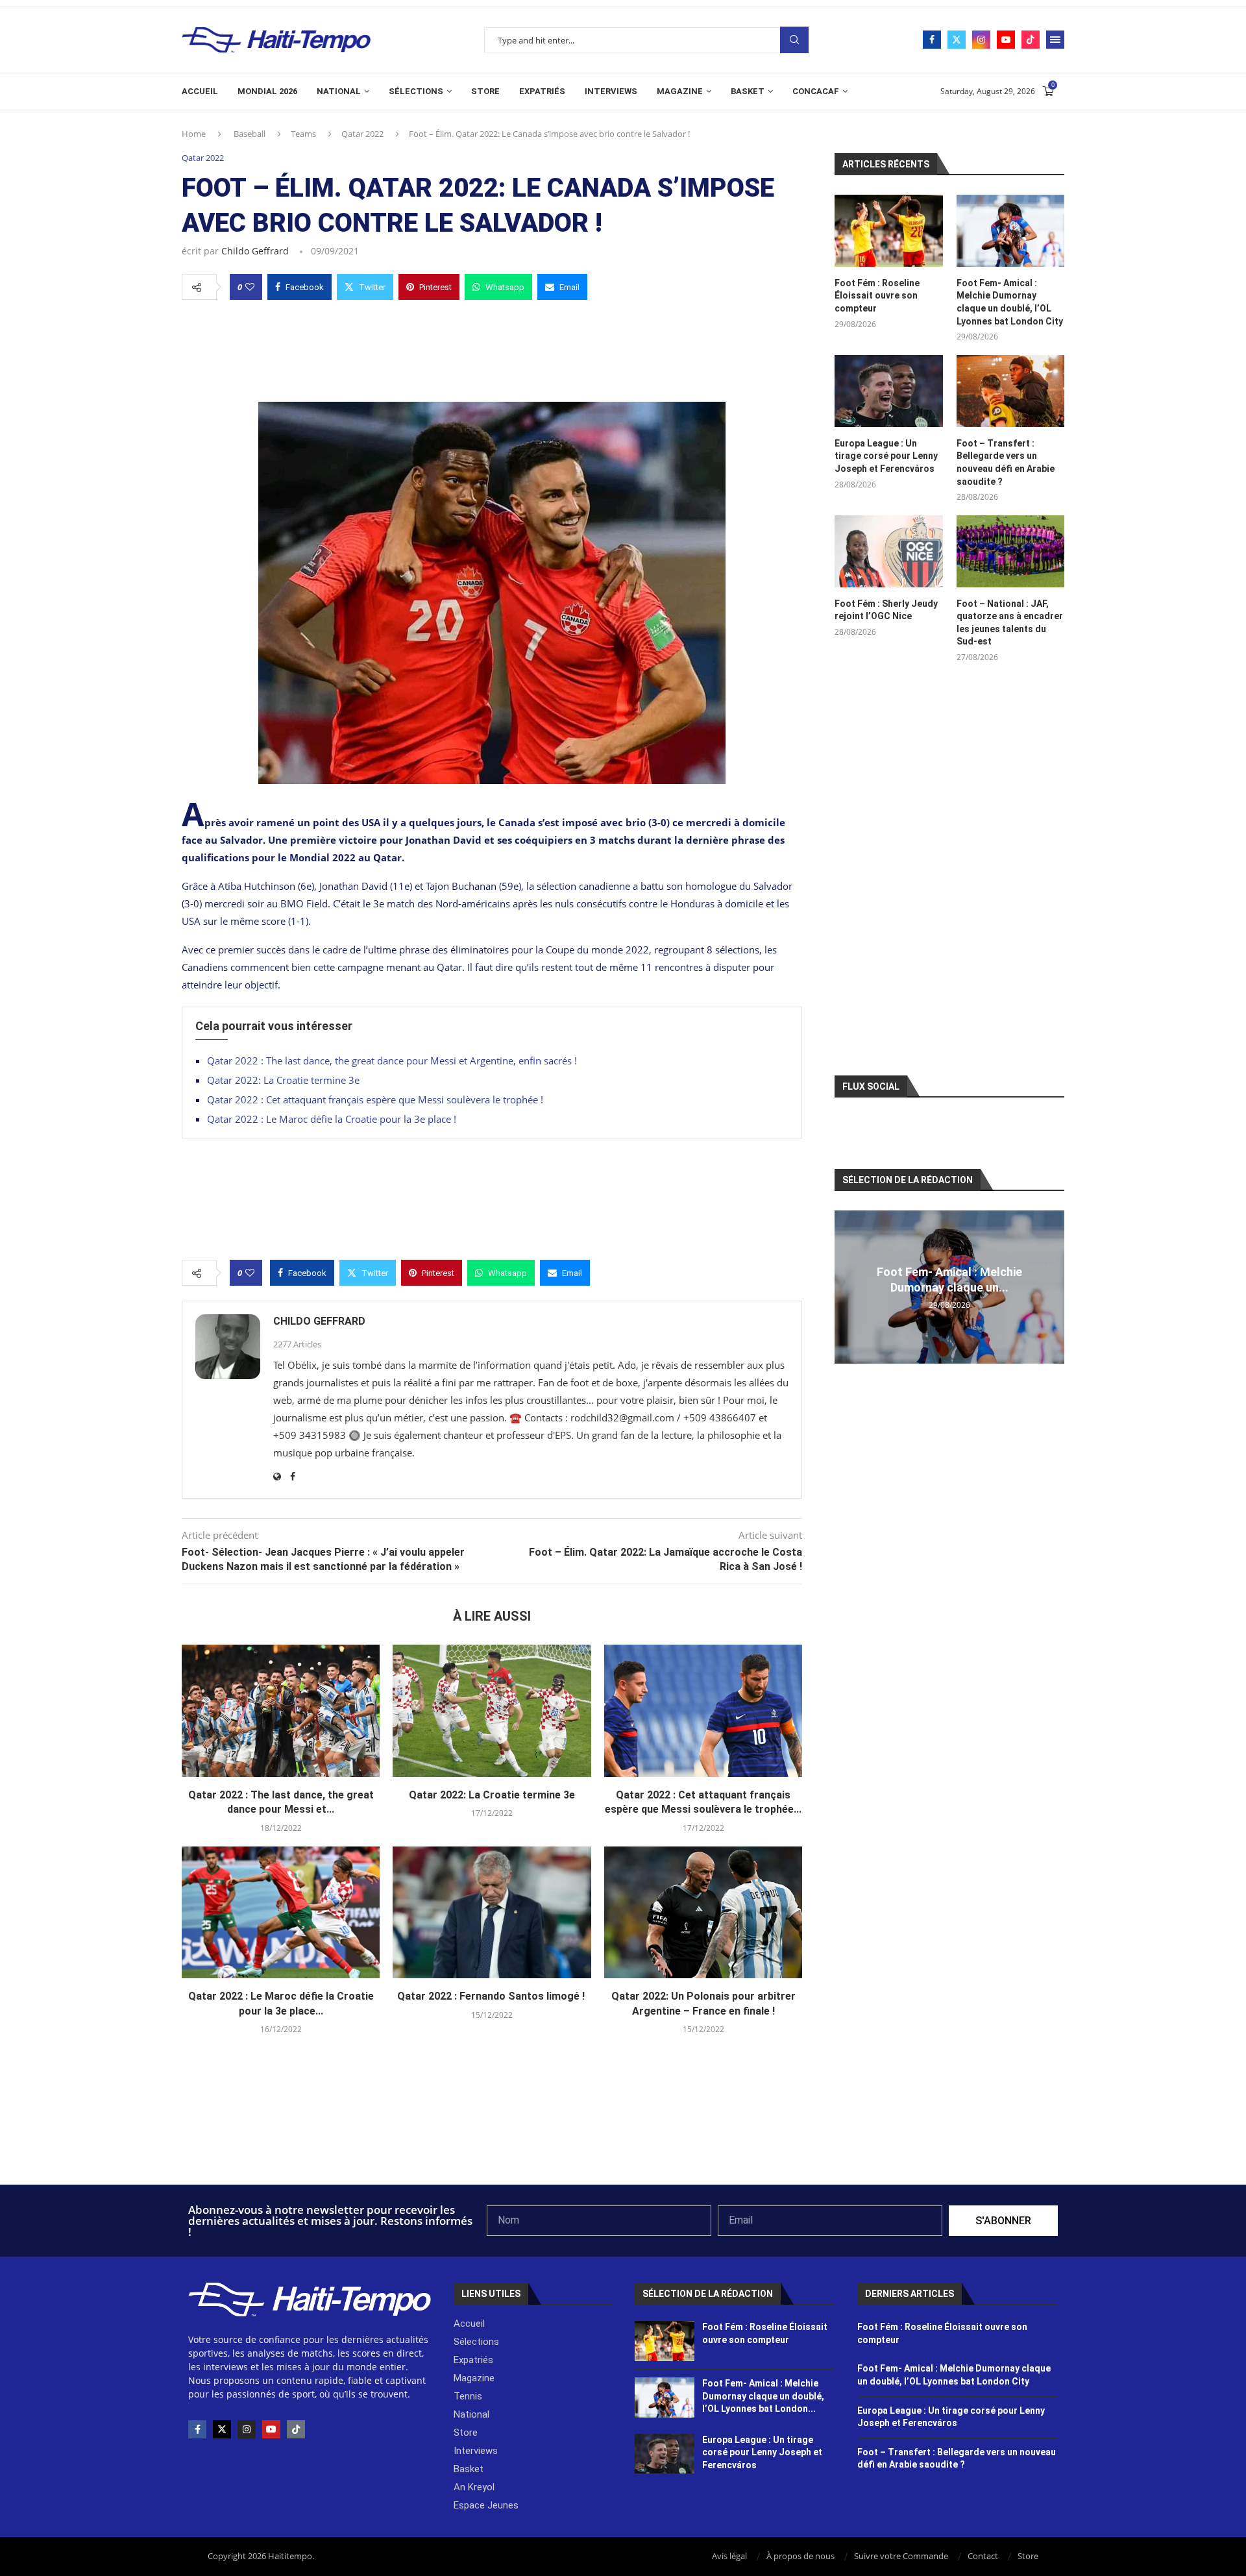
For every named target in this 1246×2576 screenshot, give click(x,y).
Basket (748, 91)
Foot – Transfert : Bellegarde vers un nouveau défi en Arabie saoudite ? (1006, 462)
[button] (846, 1286)
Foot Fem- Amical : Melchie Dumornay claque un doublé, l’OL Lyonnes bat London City (1010, 302)
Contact (983, 2556)
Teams (303, 134)
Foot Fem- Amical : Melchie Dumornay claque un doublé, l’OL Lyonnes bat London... (763, 2396)
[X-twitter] (222, 2429)
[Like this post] (250, 287)
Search (794, 40)
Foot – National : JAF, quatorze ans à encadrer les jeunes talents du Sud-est (1010, 623)
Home (194, 134)
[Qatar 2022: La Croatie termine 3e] (492, 1711)
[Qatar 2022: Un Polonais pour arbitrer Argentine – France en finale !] (703, 1913)
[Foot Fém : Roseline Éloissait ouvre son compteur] (888, 231)
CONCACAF (816, 91)
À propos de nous (800, 2556)
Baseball (250, 134)
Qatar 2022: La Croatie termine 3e (283, 1080)
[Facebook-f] (197, 2429)
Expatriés (542, 91)
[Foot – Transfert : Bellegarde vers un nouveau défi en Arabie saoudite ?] (1010, 391)
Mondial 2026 (267, 91)
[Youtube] (1006, 40)
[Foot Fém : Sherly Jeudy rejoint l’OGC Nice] (888, 551)
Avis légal (729, 2556)
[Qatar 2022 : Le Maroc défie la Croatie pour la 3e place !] (281, 1913)
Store (485, 91)
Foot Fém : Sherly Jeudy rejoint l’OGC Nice (886, 610)
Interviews (611, 91)
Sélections (416, 91)
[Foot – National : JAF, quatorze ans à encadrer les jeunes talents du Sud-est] (1010, 551)
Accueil (200, 91)
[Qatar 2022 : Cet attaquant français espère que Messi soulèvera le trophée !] (703, 1711)
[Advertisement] (492, 347)
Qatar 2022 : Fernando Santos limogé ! (492, 1996)
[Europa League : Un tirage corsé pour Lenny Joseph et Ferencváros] (888, 391)
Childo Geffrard (255, 251)
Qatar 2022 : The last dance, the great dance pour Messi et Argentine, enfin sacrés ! (392, 1061)
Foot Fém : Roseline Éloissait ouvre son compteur (877, 296)
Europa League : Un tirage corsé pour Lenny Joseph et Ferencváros (886, 456)
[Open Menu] (1055, 40)
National (339, 91)
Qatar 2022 (362, 134)
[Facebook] (932, 40)
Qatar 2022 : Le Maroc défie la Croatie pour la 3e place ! (333, 1119)
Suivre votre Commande (901, 2556)
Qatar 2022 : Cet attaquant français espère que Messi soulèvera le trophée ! (376, 1099)
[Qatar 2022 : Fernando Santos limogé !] (492, 1913)
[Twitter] (957, 40)
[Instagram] (981, 40)
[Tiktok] (1031, 40)
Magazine (680, 91)
